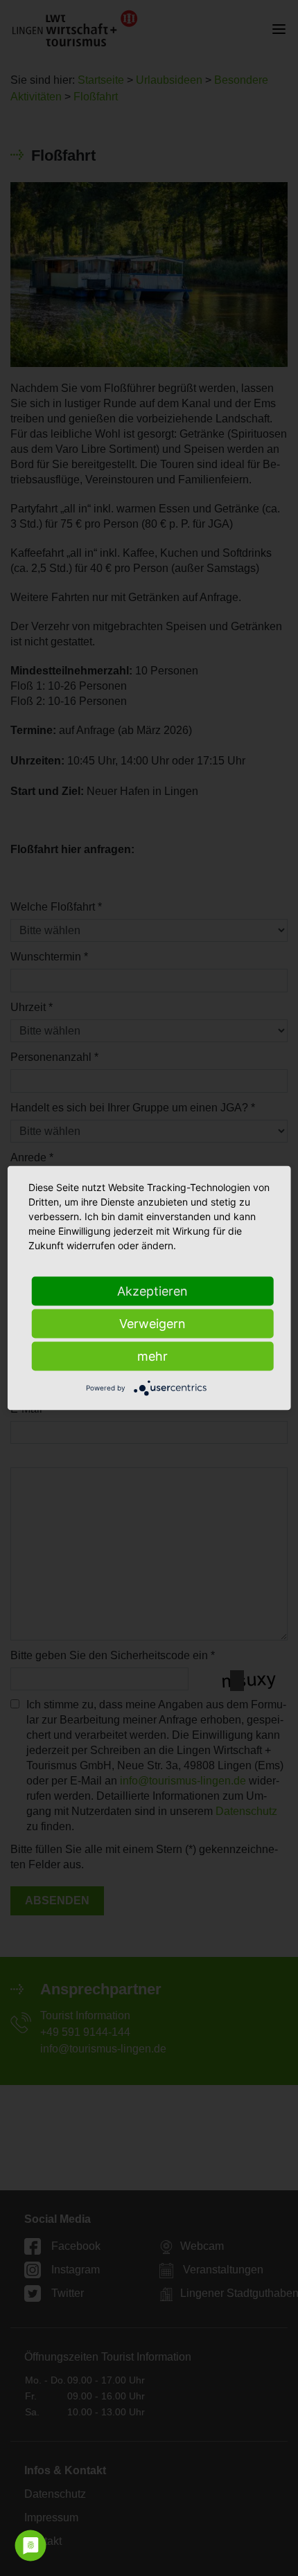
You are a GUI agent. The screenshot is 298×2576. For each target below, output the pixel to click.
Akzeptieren (152, 1291)
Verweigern (152, 1324)
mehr (152, 1356)
